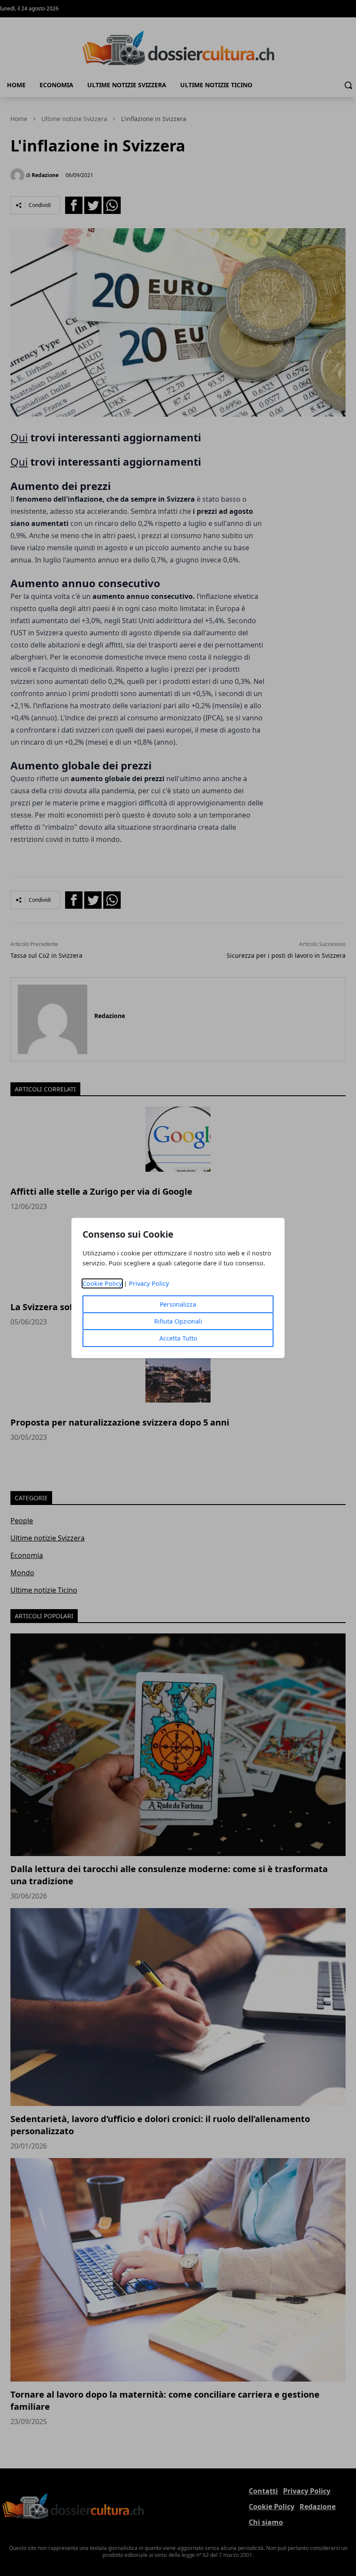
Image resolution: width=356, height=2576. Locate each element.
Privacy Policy (149, 1283)
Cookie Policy (102, 1283)
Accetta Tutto (178, 1338)
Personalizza (178, 1304)
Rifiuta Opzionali (178, 1321)
